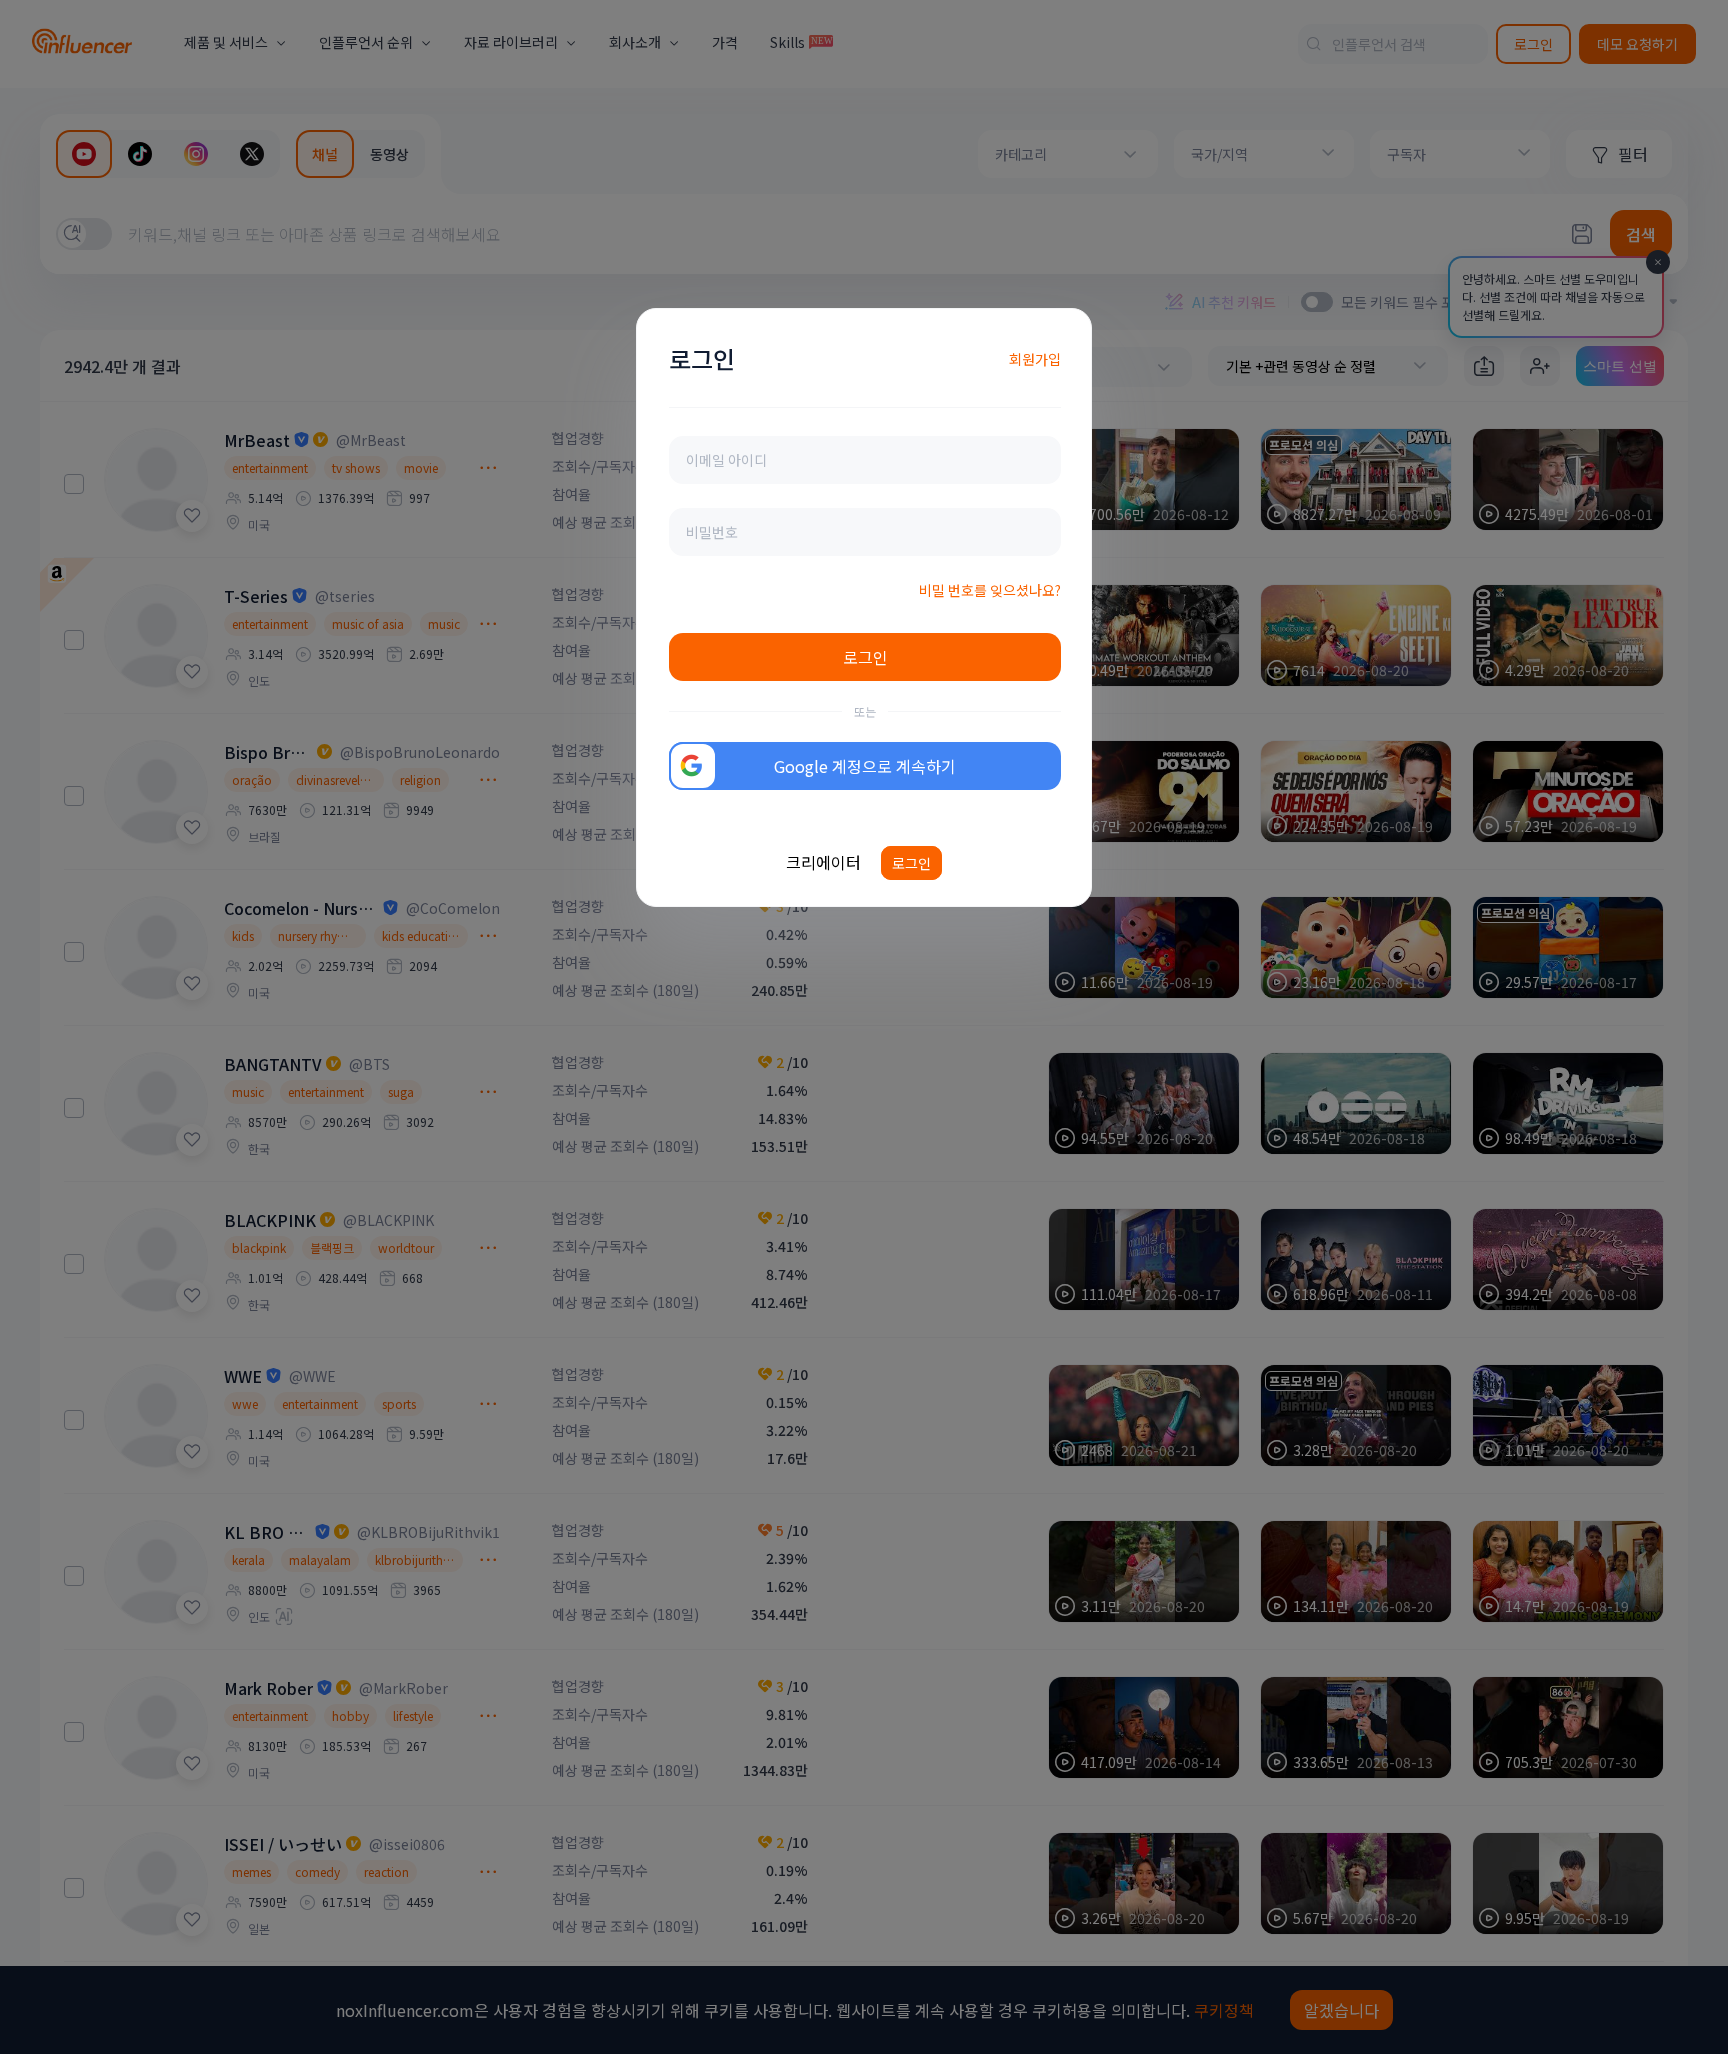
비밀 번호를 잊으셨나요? (990, 590)
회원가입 (1035, 359)
